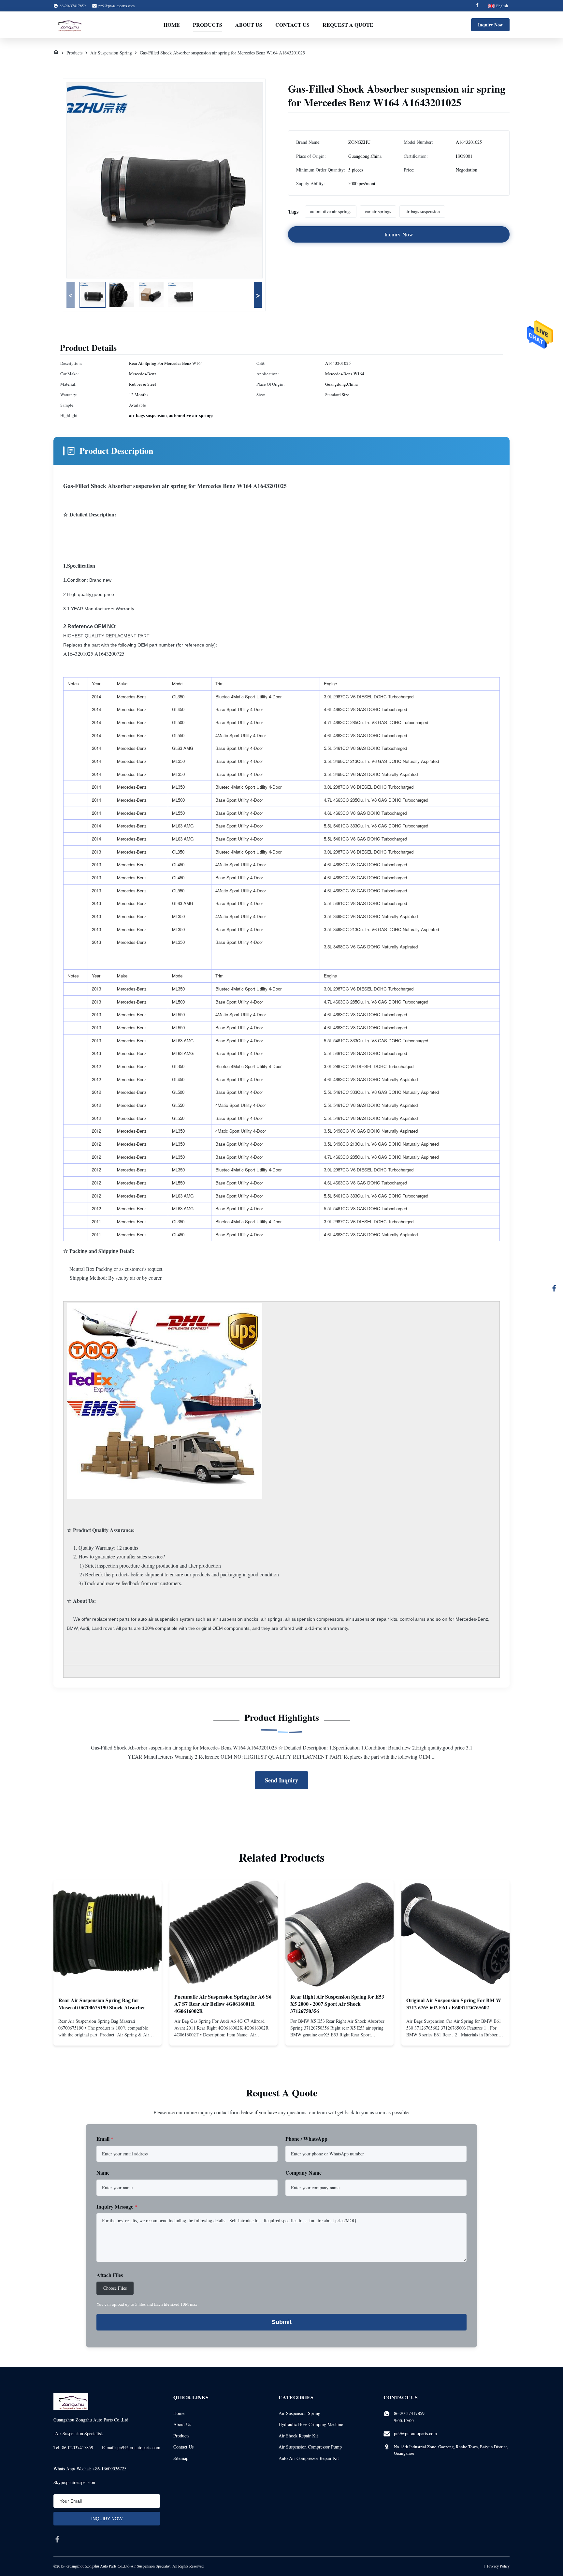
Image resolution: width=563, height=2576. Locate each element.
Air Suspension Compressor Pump (310, 2447)
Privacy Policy (498, 2566)
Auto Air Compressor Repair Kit (309, 2458)
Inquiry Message (117, 2206)
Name (103, 2173)
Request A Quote (348, 25)
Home (172, 25)
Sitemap (181, 2458)
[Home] (56, 53)
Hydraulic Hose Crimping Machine (311, 2424)
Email (105, 2139)
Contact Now (108, 2035)
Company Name (303, 2173)
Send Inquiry (281, 1780)
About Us (249, 25)
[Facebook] (477, 6)
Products (208, 25)
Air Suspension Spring (111, 53)
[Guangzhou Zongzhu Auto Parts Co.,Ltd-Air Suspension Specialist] (68, 25)
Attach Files (110, 2275)
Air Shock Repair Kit (298, 2436)
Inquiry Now (490, 25)
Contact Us (292, 25)
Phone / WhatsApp (306, 2139)
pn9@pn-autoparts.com (116, 6)
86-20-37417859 (409, 2413)
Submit (282, 2322)
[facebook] (57, 2539)
